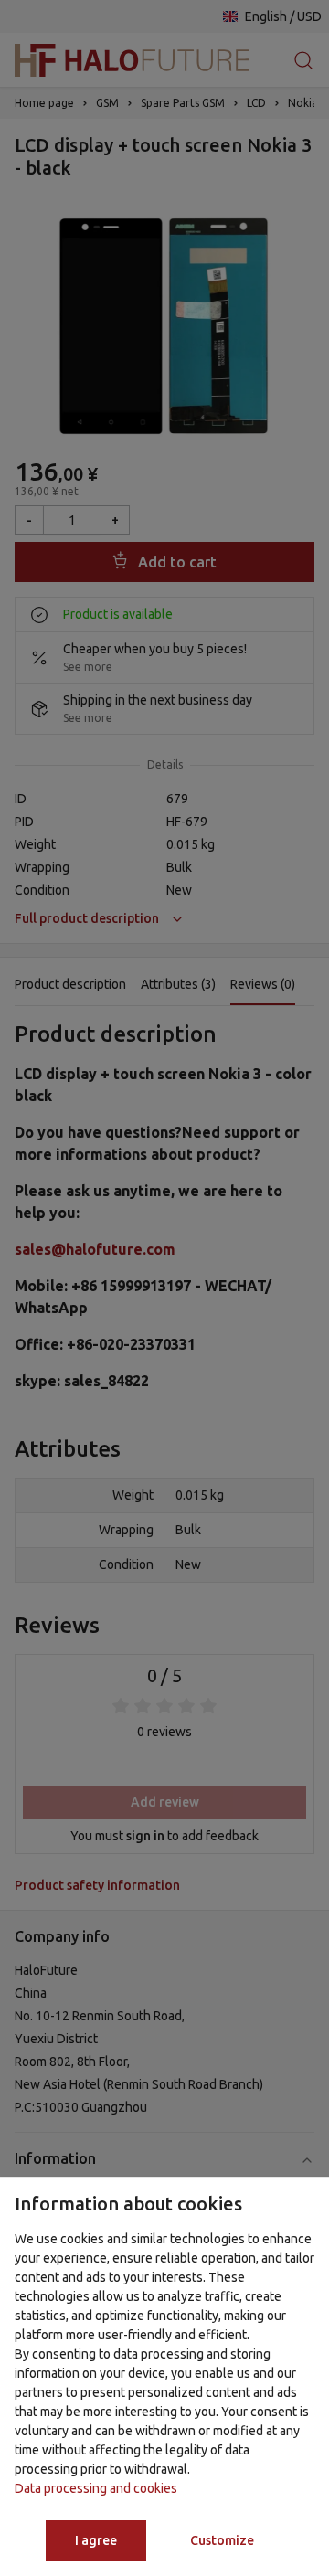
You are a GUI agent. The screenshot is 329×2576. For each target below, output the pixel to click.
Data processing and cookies (96, 2488)
